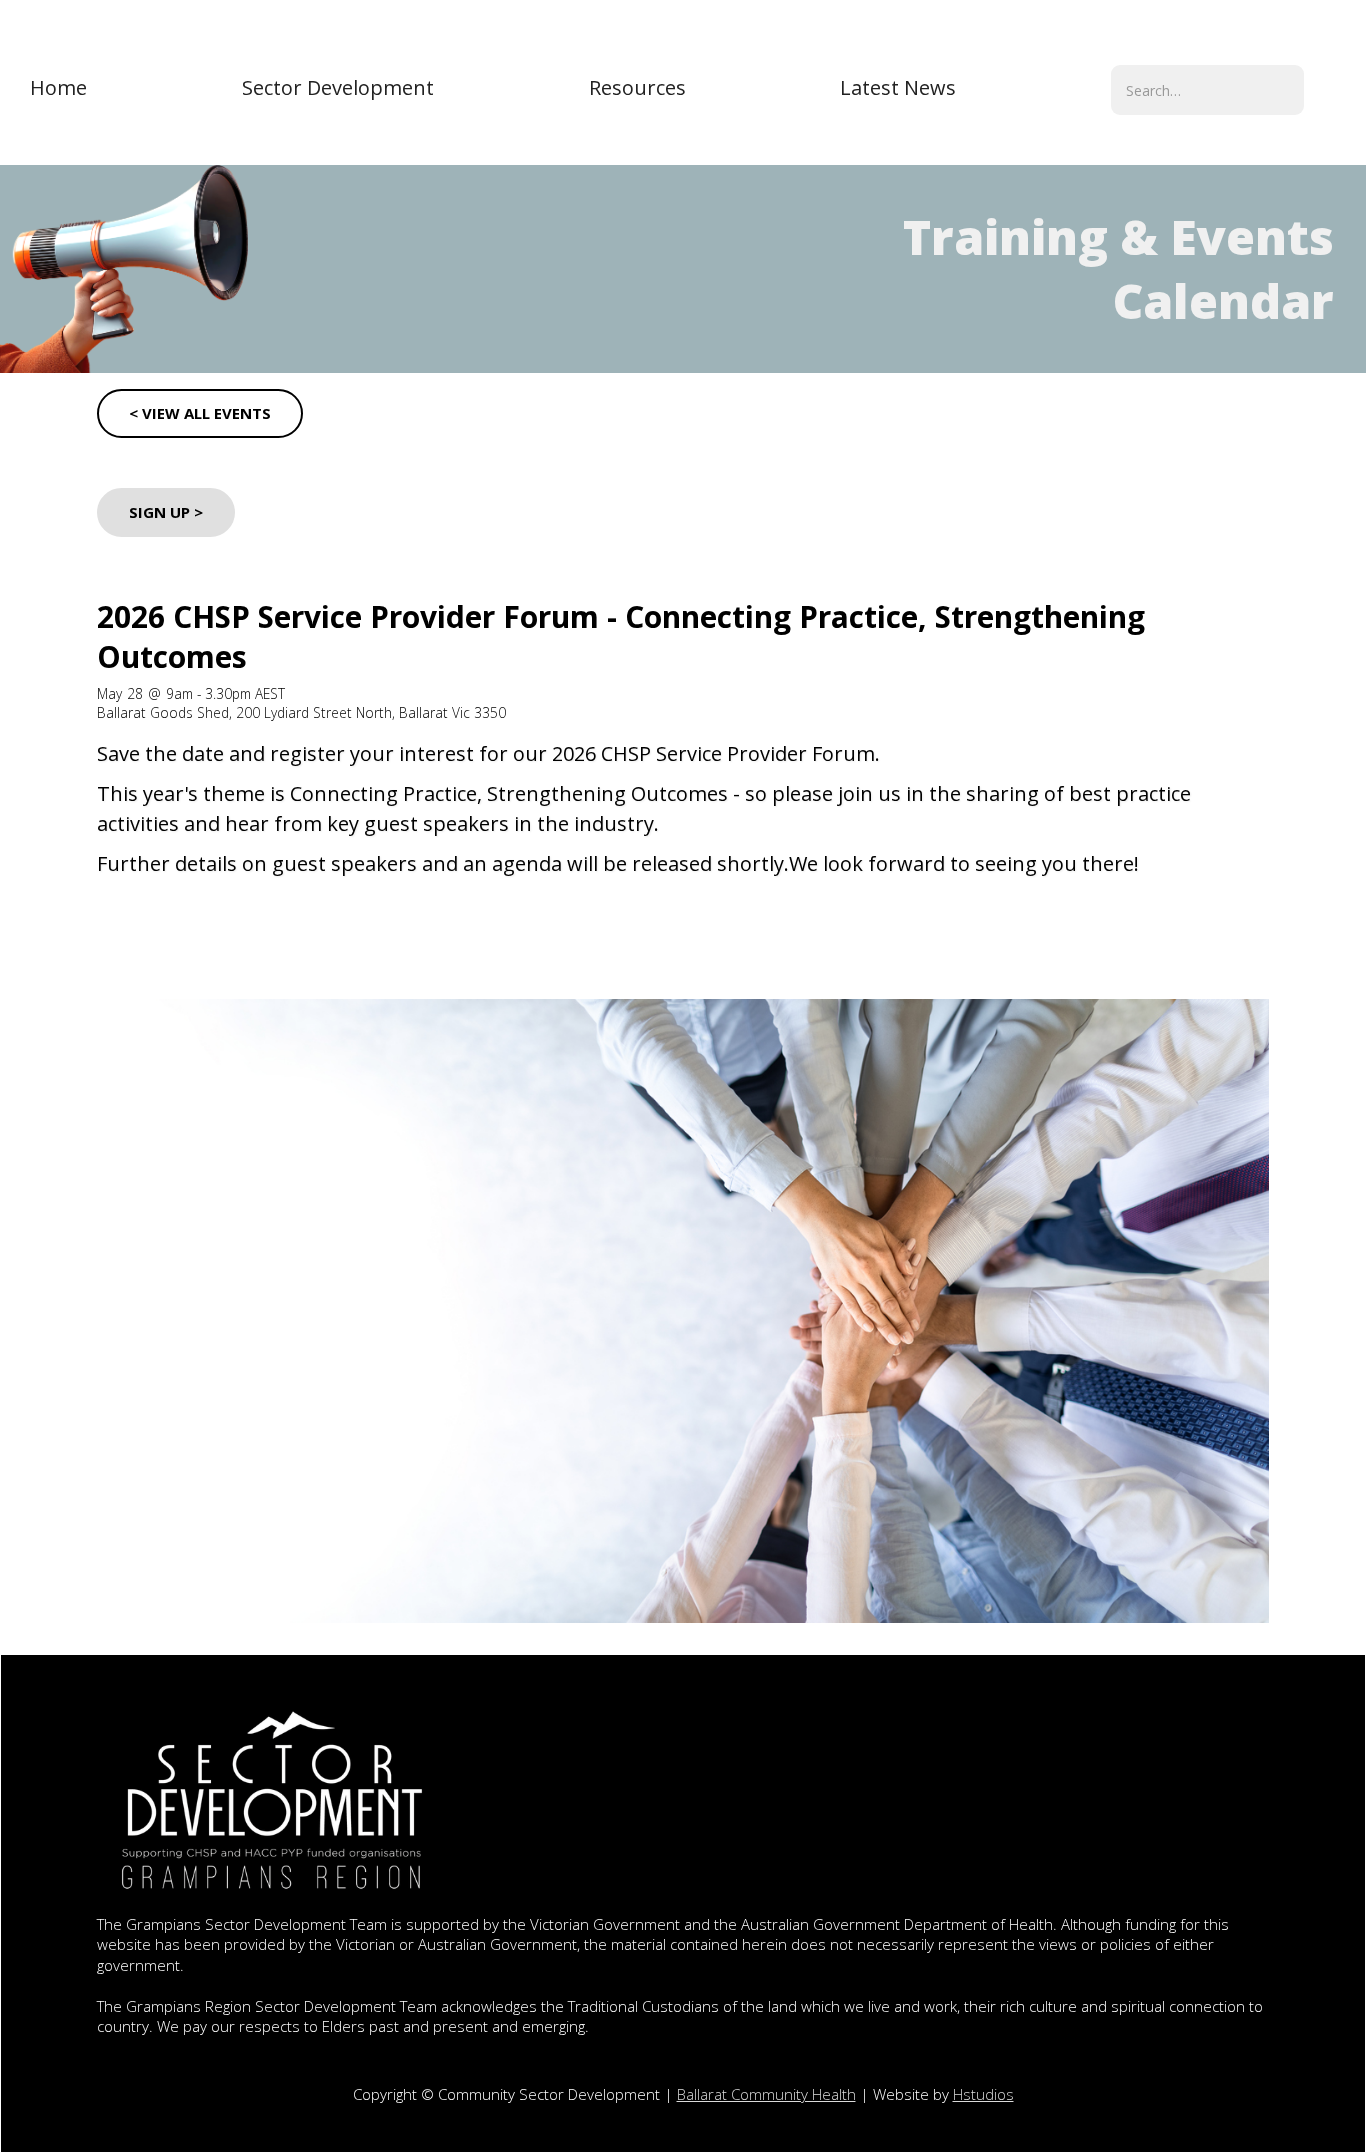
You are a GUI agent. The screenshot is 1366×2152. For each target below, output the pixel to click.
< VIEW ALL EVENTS (200, 413)
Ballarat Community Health (766, 2094)
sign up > (166, 512)
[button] (338, 88)
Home (58, 87)
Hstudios (983, 2094)
